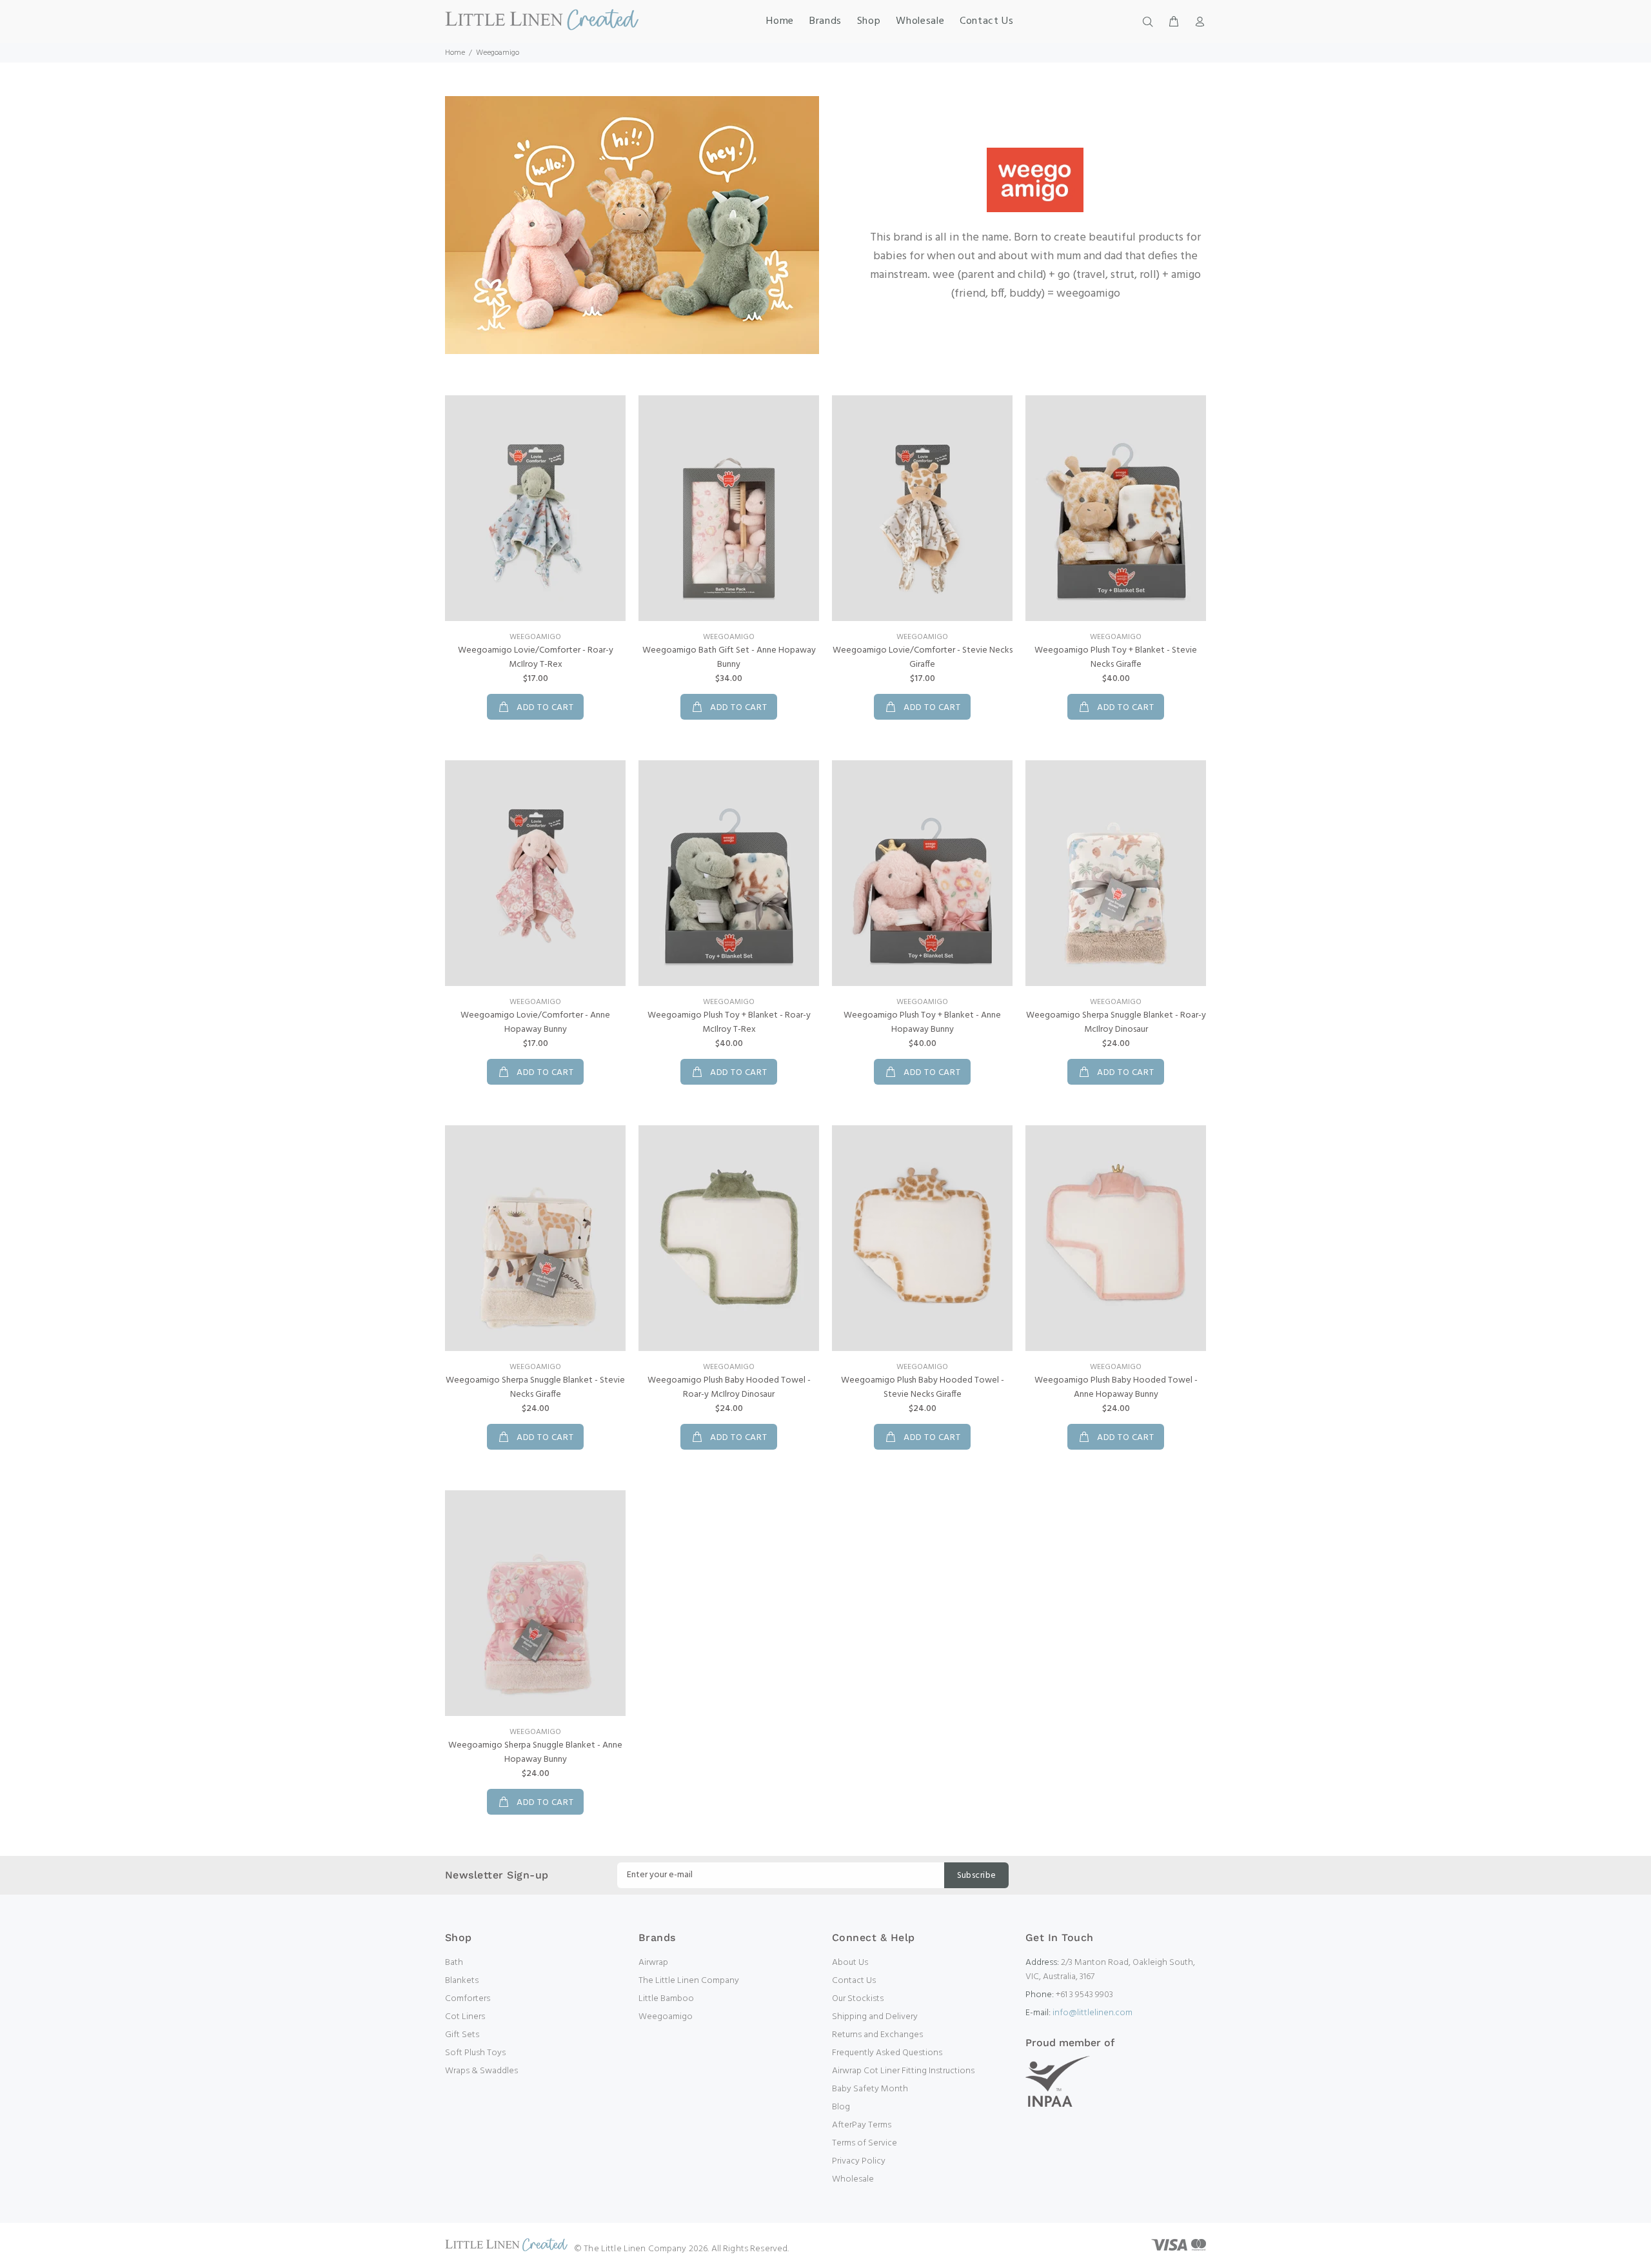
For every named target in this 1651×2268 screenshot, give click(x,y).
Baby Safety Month (870, 2089)
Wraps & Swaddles (481, 2071)
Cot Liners (465, 2017)
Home (455, 53)
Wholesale (853, 2179)
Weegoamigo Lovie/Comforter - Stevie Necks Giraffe (923, 657)
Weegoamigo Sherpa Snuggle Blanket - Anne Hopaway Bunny (535, 1752)
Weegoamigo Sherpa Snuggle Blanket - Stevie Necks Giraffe (535, 1387)
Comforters (468, 1999)
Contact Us (854, 1981)
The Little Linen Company (689, 1981)
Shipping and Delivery (875, 2017)
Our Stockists (858, 1999)
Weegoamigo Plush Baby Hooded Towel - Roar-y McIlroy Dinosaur (729, 1387)
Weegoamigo (535, 637)
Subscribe (977, 1876)
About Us (850, 1963)
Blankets (462, 1981)
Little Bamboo (666, 1999)
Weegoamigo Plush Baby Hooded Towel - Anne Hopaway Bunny (1116, 1387)
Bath (454, 1963)
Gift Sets (462, 2035)
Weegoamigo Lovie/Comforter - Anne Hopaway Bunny (535, 1022)
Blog (841, 2107)
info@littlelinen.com (1092, 2013)
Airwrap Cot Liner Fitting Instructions (903, 2071)
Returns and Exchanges (877, 2035)
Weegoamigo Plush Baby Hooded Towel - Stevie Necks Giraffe (923, 1387)
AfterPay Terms (862, 2125)
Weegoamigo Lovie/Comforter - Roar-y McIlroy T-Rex (536, 657)
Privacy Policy (859, 2161)
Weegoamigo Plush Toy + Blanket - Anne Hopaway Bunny (922, 1022)
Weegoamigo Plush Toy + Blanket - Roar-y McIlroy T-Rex (729, 1022)
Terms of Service (865, 2143)
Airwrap (653, 1963)
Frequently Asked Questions (887, 2053)
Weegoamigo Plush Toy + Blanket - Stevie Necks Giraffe (1116, 657)
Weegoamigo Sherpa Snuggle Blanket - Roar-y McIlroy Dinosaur (1116, 1022)
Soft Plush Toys (475, 2053)
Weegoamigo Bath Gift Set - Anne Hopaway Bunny (729, 657)
